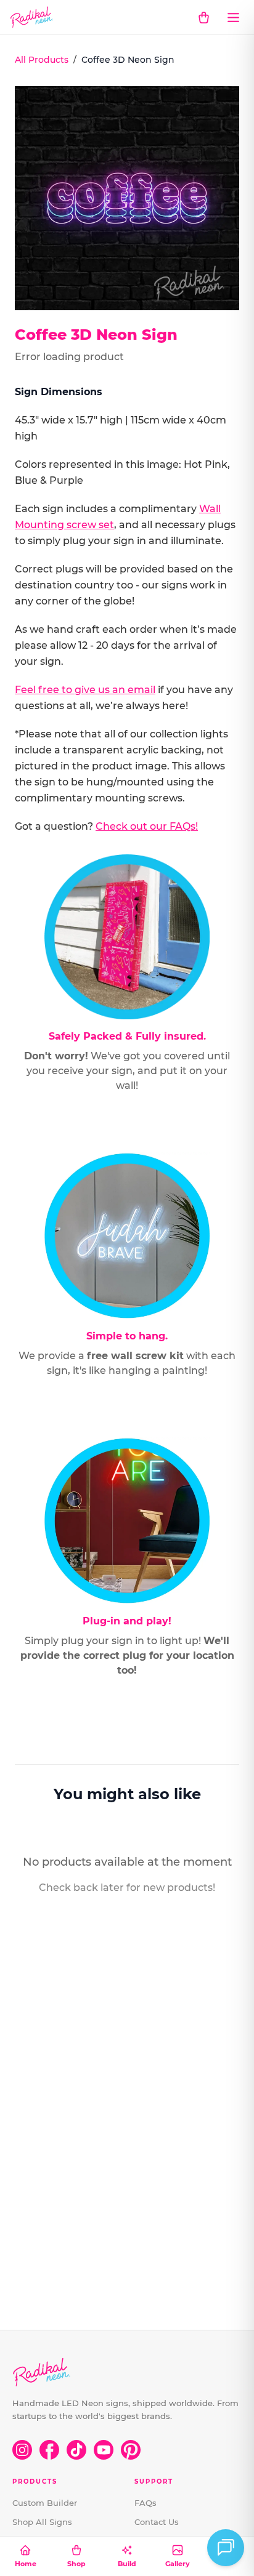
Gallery (178, 2564)
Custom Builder (45, 2503)
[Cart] (203, 17)
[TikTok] (76, 2450)
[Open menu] (233, 17)
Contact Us (157, 2522)
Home (26, 2564)
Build (127, 2564)
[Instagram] (22, 2450)
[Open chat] (226, 2548)
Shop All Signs (42, 2522)
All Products (42, 60)
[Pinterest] (131, 2450)
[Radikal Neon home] (32, 17)
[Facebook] (49, 2450)
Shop (76, 2564)
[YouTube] (104, 2450)
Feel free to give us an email (85, 690)
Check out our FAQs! (147, 826)
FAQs (145, 2503)
